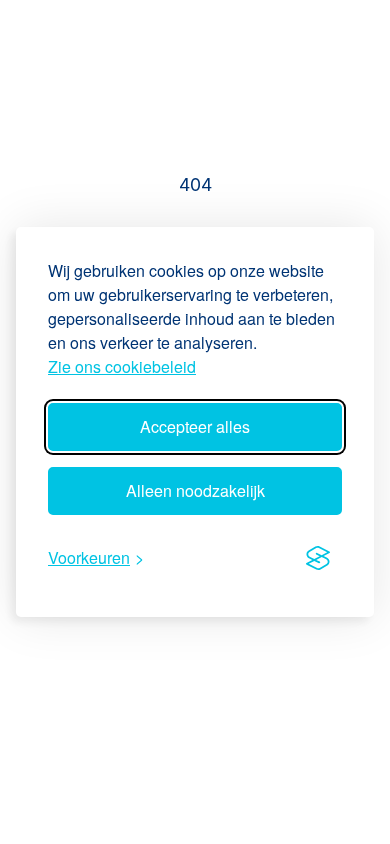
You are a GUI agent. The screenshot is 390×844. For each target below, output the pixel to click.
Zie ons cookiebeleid (122, 366)
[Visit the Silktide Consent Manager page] (318, 558)
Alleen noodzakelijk (195, 490)
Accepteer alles (195, 426)
